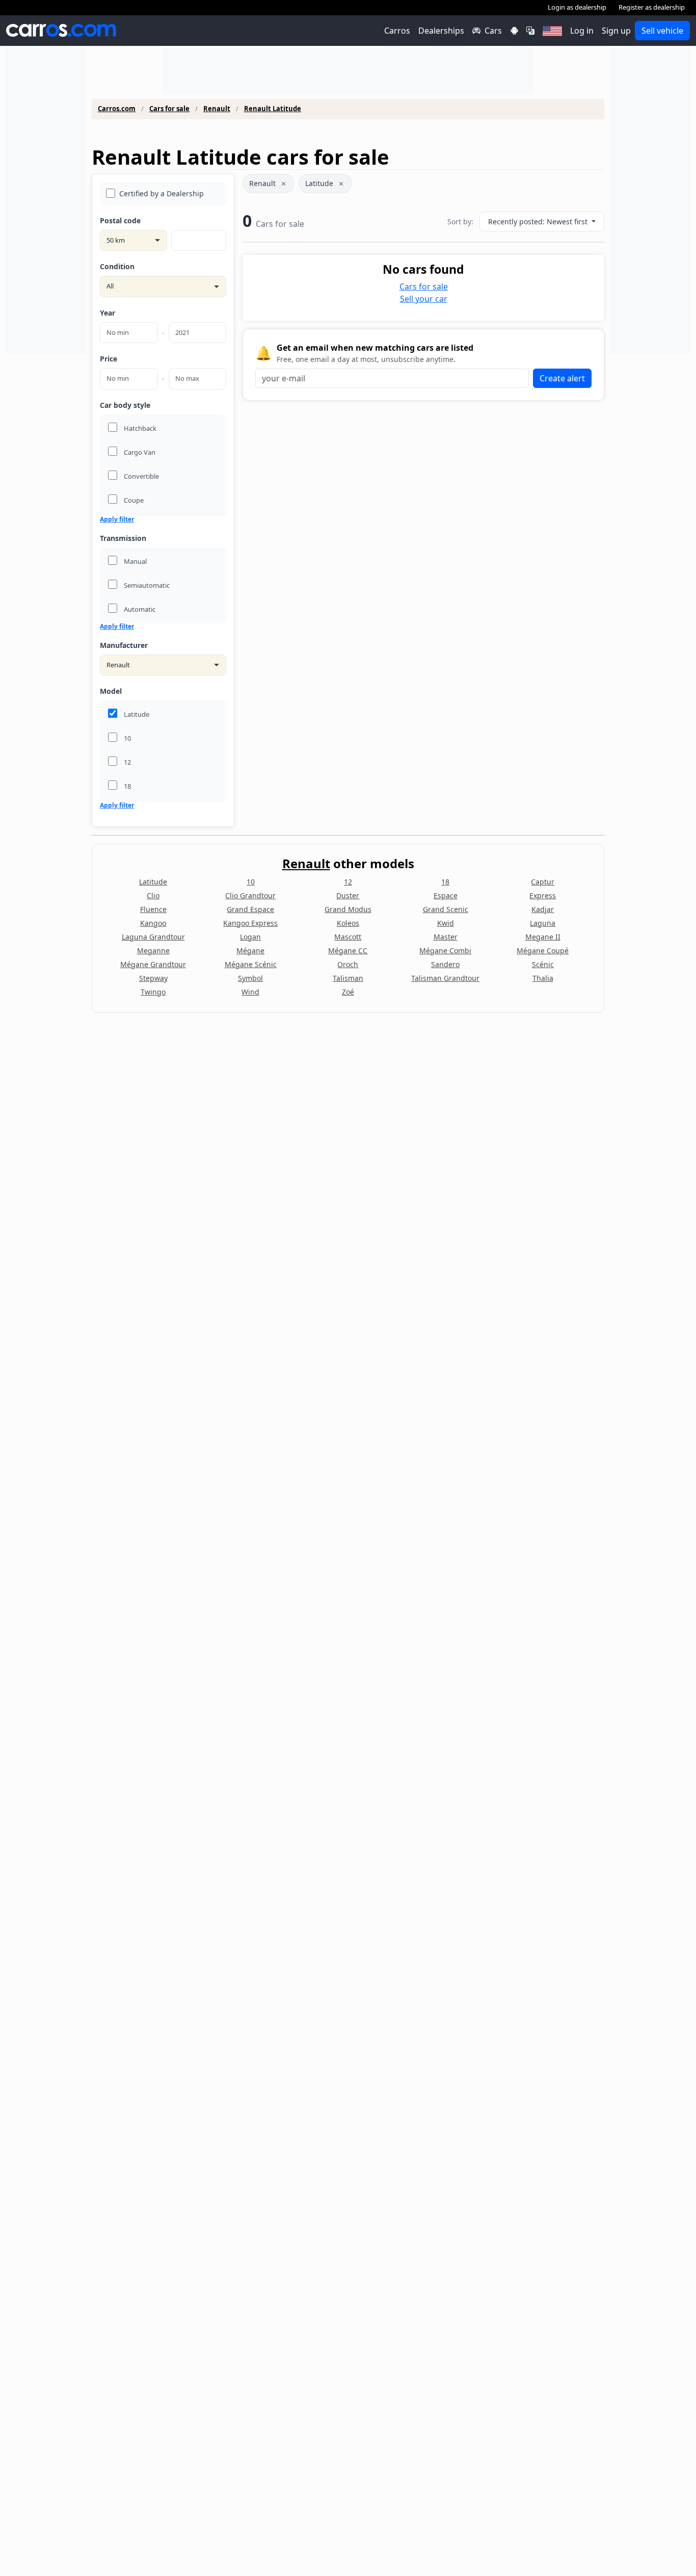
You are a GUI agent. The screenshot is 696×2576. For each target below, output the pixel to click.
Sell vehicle (662, 31)
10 (251, 882)
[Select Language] (530, 31)
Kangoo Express (250, 923)
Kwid (446, 923)
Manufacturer (124, 645)
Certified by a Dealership (162, 193)
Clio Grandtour (250, 895)
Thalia (543, 978)
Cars (493, 31)
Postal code (120, 220)
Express (543, 895)
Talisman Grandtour (445, 978)
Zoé (348, 992)
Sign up (616, 31)
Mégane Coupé (543, 951)
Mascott (348, 937)
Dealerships (441, 31)
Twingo (153, 992)
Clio (153, 895)
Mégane (250, 951)
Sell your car (424, 299)
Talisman (348, 978)
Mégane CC (348, 951)
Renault (217, 109)
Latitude (319, 183)
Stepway (153, 978)
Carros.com (117, 109)
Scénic (543, 964)
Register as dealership (652, 7)
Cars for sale (169, 109)
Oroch (348, 964)
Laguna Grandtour (153, 937)
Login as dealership (577, 7)
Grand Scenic (446, 909)
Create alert (562, 378)
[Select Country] (552, 31)
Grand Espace (250, 909)
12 (348, 882)
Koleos (348, 923)
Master (446, 937)
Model (111, 691)
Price (109, 359)
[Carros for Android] (514, 31)
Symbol (250, 978)
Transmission (123, 538)
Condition (117, 266)
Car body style (125, 405)
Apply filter (117, 519)
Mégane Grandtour (153, 964)
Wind (250, 992)
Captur (543, 882)
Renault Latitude (273, 109)
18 (445, 882)
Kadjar (543, 909)
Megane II (543, 937)
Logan (250, 937)
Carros (397, 31)
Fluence (153, 909)
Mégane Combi (445, 951)
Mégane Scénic (251, 964)
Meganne (153, 951)
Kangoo (153, 923)
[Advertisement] (46, 201)
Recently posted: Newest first (539, 222)
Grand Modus (348, 909)
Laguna (543, 923)
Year (108, 313)
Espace (446, 895)
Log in (582, 31)
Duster (348, 895)
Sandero (445, 964)
